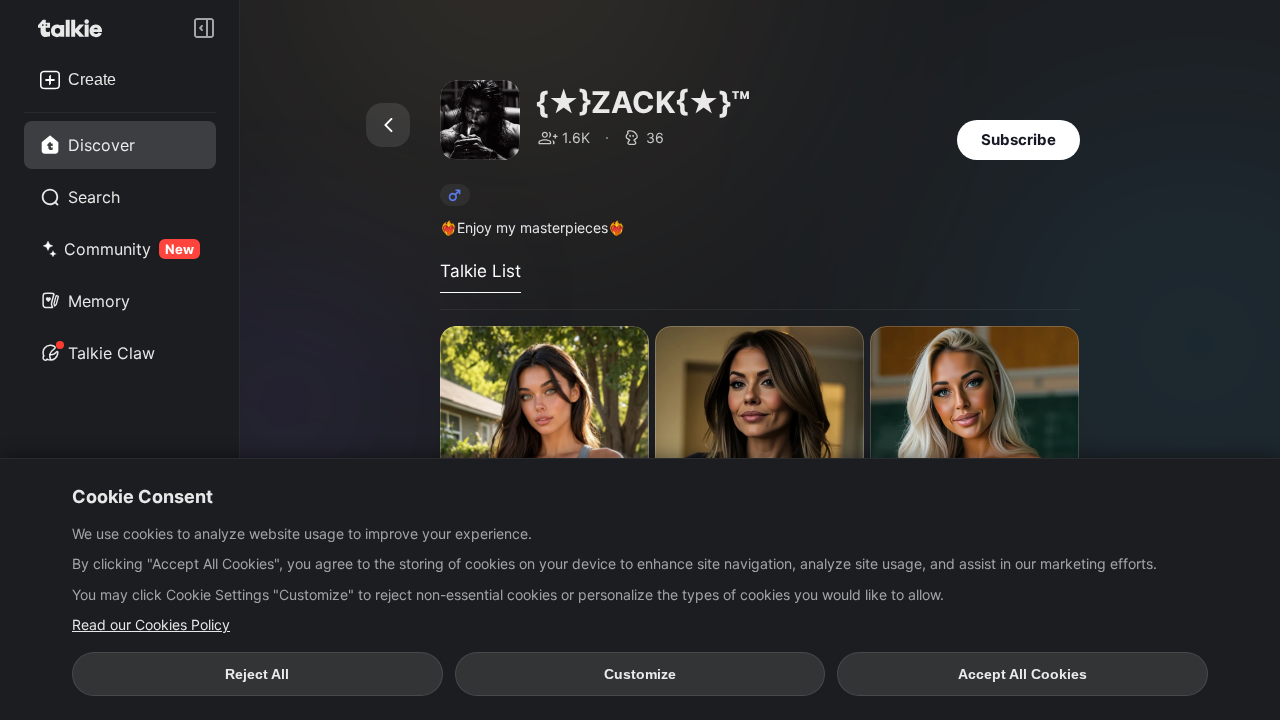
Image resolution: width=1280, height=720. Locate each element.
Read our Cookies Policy (151, 624)
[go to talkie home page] (76, 28)
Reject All (257, 674)
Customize (640, 674)
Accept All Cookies (1022, 674)
